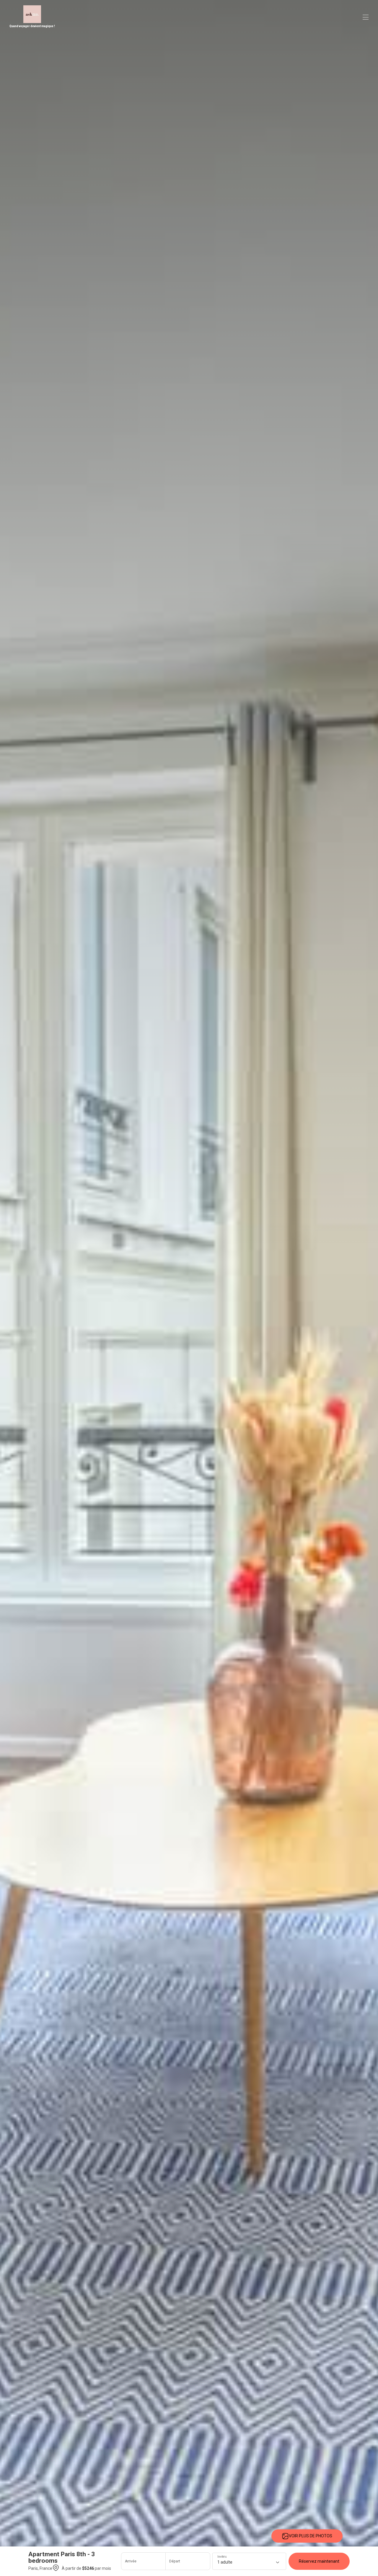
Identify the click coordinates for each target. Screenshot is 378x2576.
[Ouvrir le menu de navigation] (366, 17)
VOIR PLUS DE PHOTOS (311, 2536)
